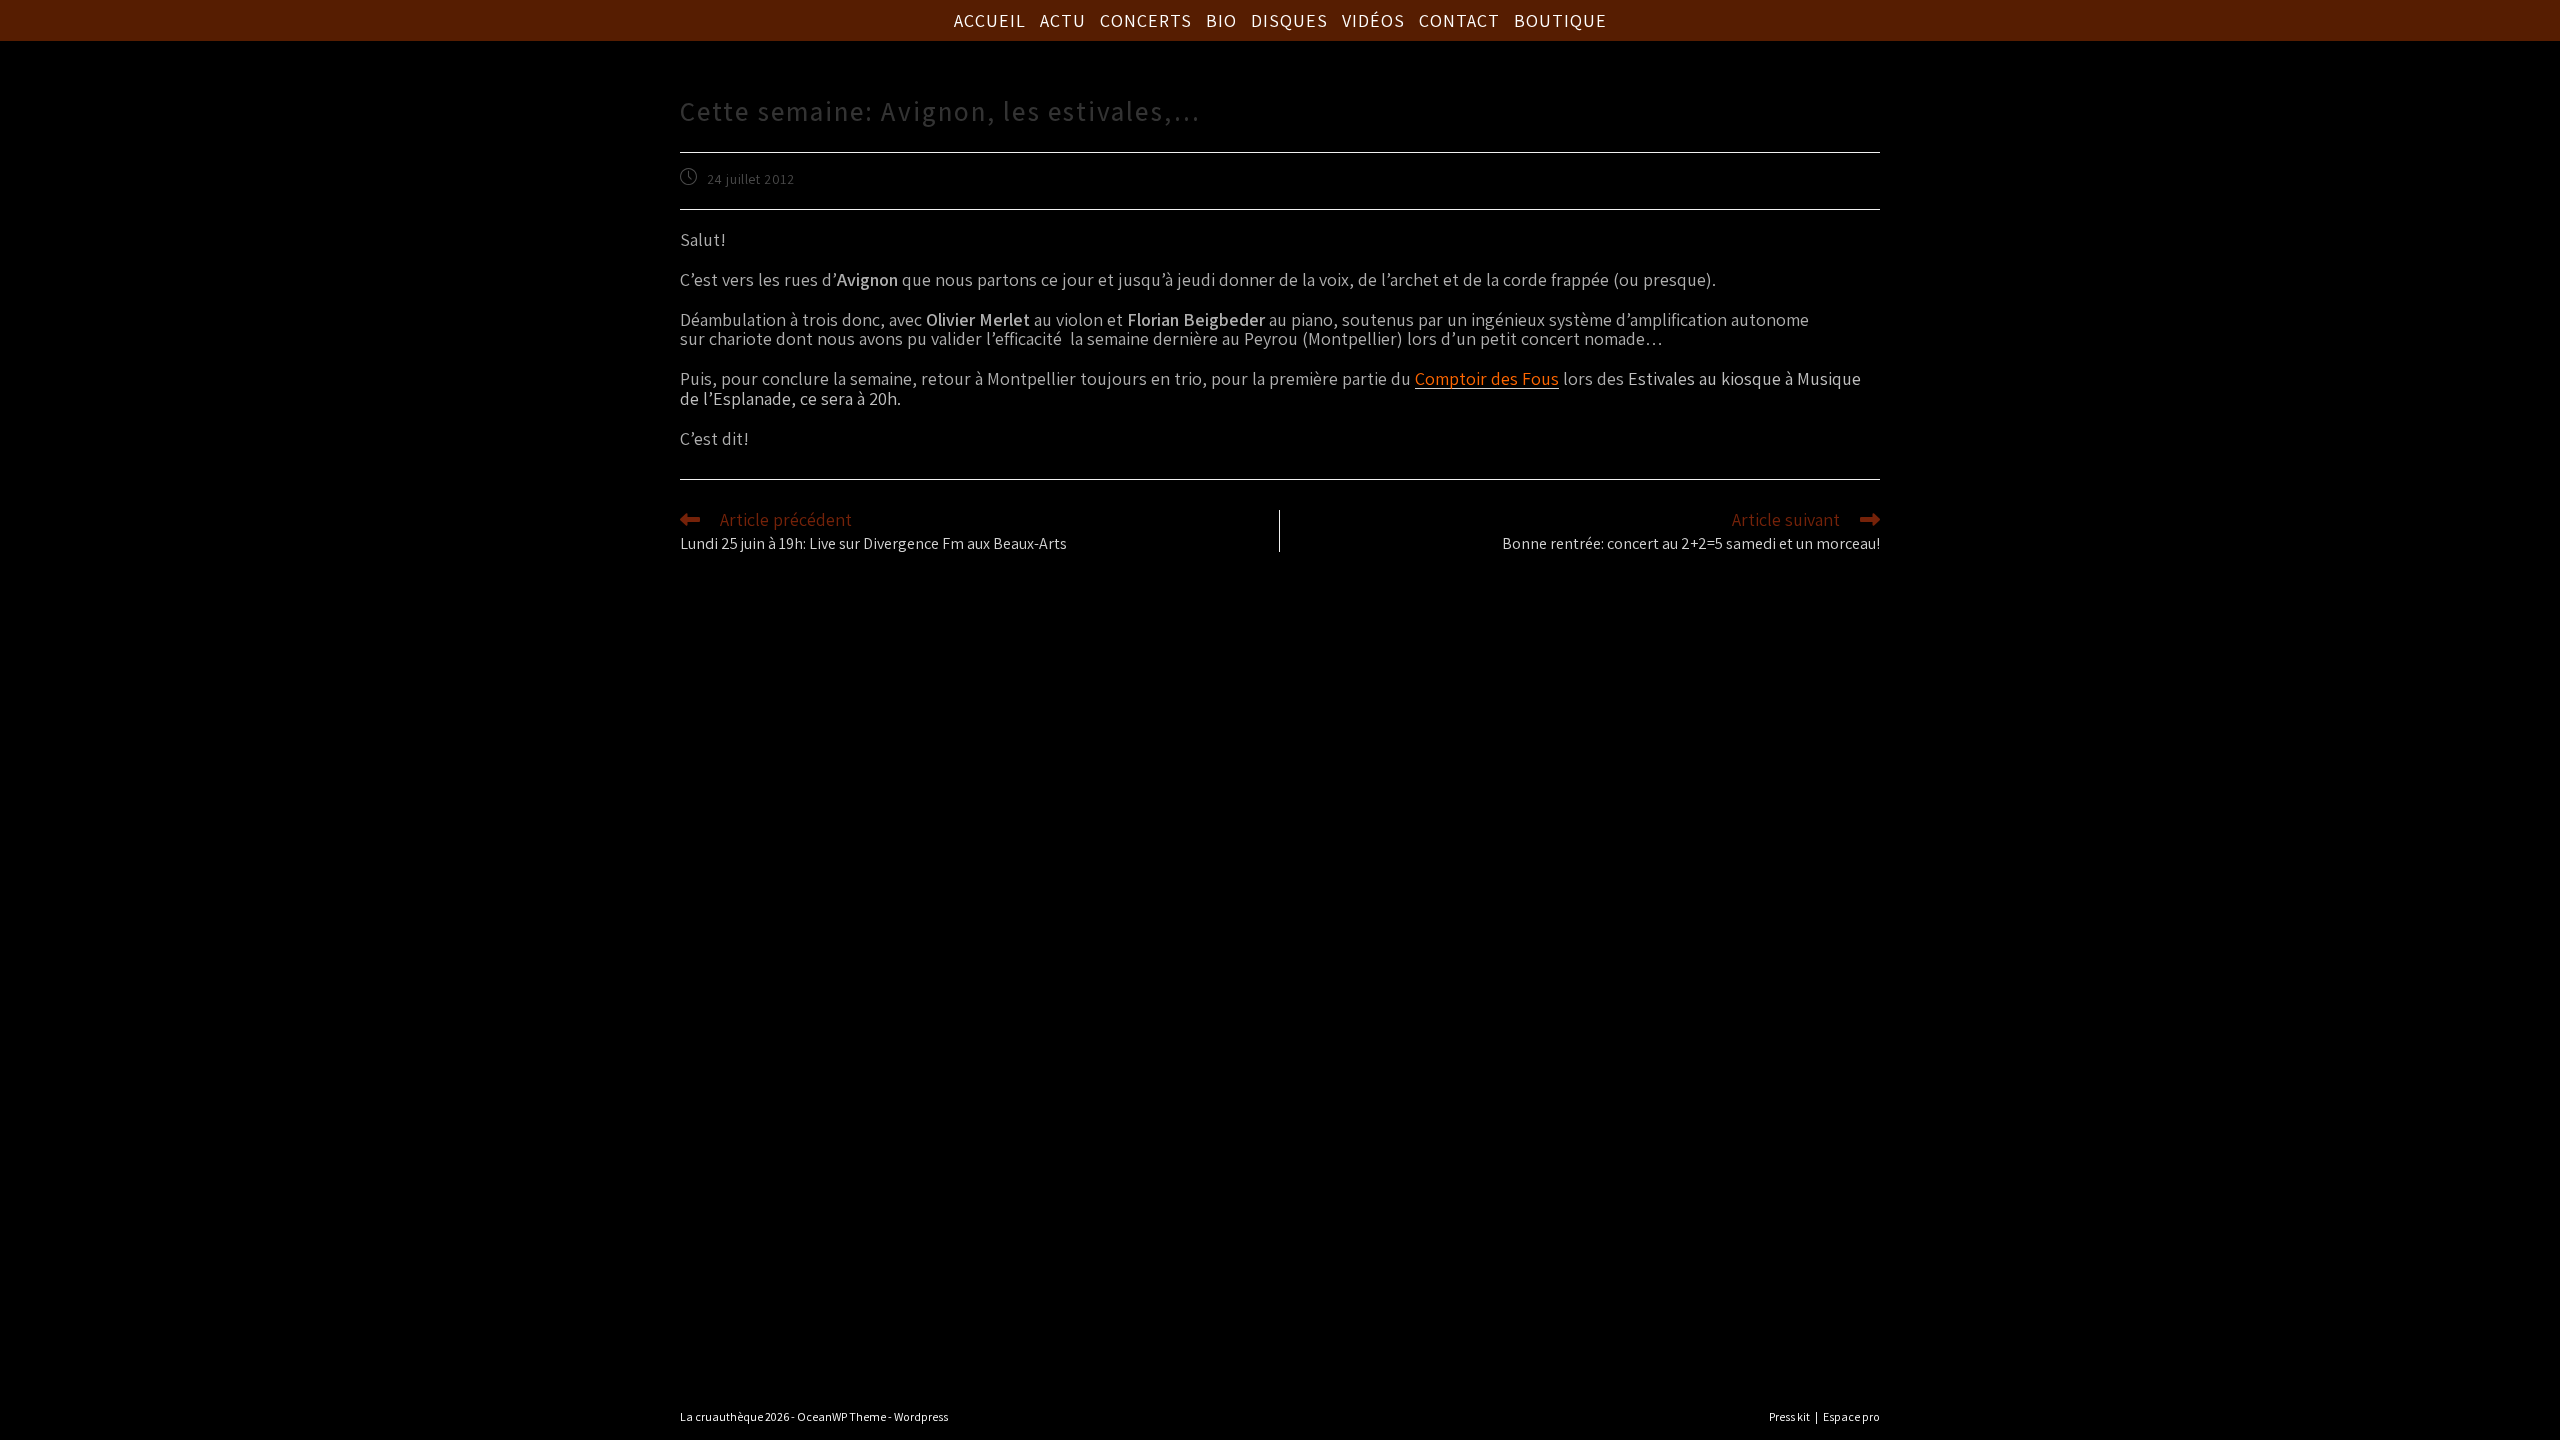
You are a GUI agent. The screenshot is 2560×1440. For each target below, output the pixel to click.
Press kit (1789, 1416)
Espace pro (1851, 1416)
